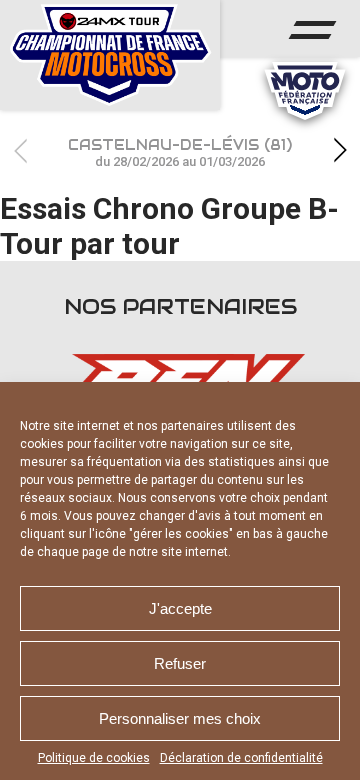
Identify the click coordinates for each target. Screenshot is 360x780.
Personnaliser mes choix (180, 718)
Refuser (180, 663)
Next (340, 150)
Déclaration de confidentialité (241, 758)
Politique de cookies (94, 758)
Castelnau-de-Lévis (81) (180, 152)
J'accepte (180, 608)
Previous (20, 150)
